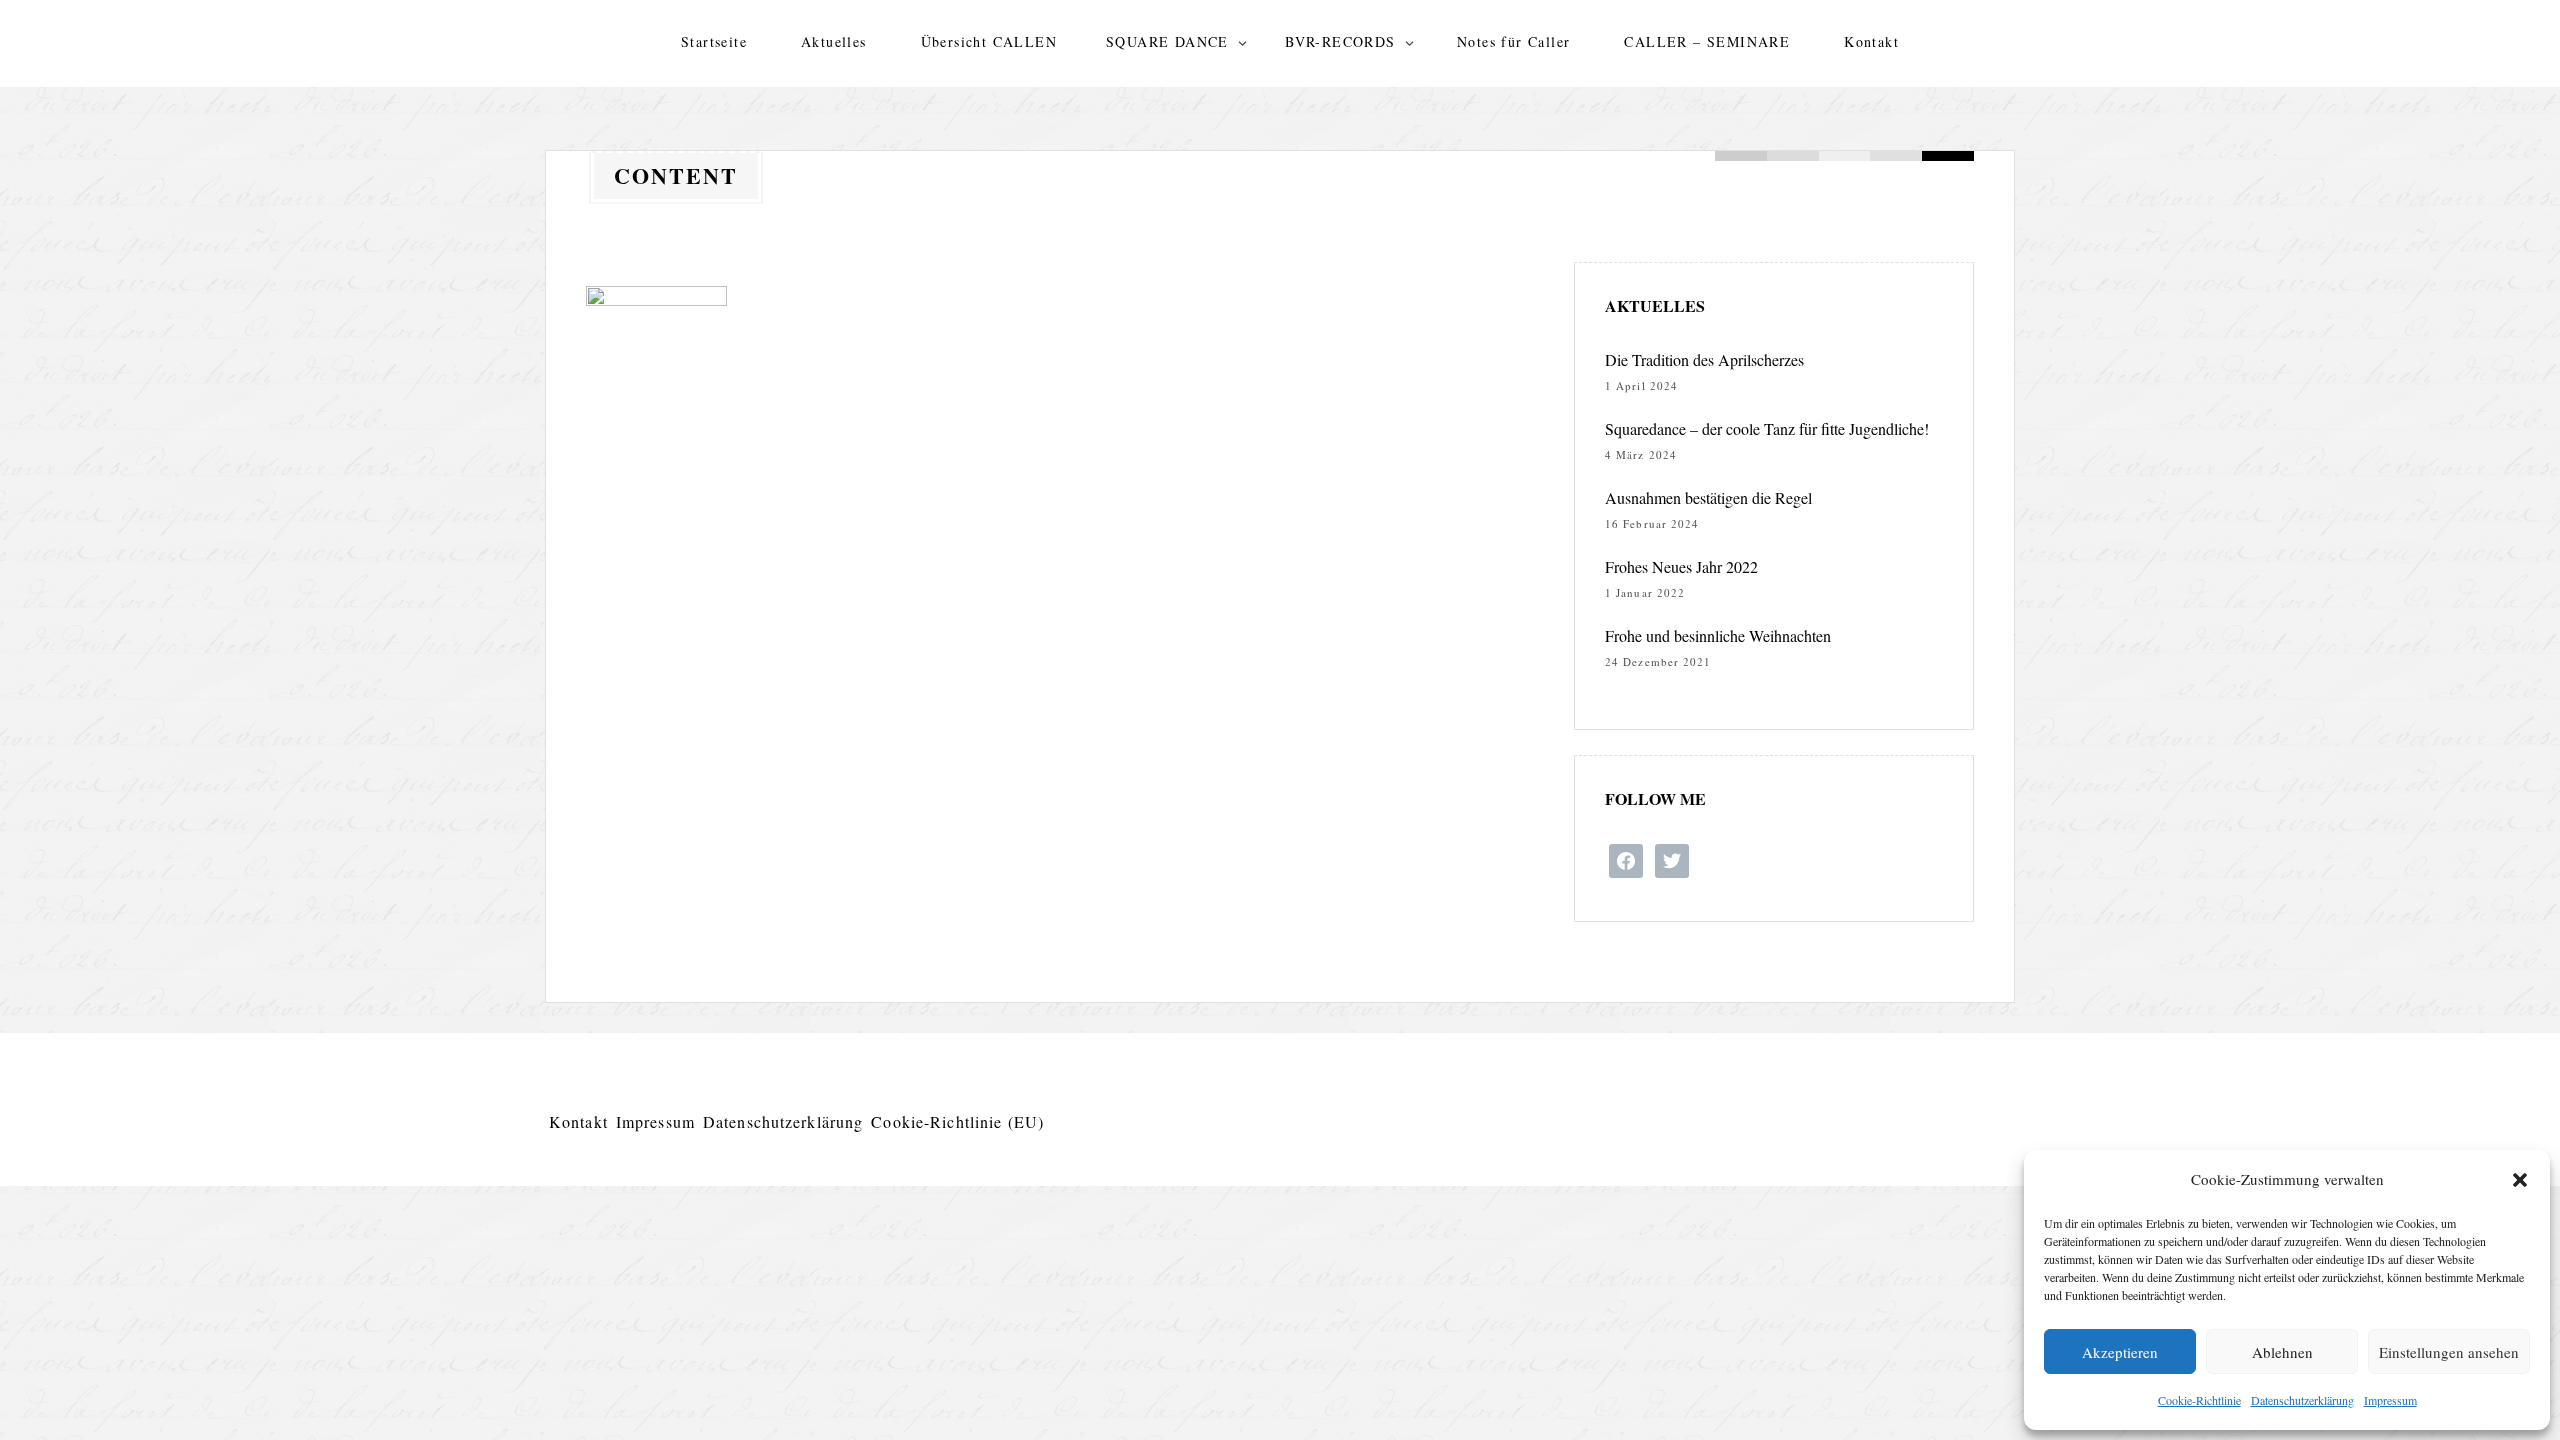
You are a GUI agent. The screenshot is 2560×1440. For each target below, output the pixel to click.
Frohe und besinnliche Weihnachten (1718, 635)
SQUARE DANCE (1167, 41)
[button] (2520, 1180)
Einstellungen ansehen (2449, 1352)
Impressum (2390, 1400)
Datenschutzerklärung (2302, 1400)
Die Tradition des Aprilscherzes (1704, 359)
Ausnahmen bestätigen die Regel (1708, 497)
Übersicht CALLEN (989, 41)
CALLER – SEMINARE (1707, 41)
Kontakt (1871, 41)
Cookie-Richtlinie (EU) (957, 1121)
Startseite (714, 41)
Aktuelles (834, 41)
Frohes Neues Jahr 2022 (1681, 566)
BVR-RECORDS (1340, 41)
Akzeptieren (2120, 1352)
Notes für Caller (1513, 41)
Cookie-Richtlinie (2199, 1400)
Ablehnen (2282, 1352)
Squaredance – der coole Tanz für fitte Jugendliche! (1767, 428)
